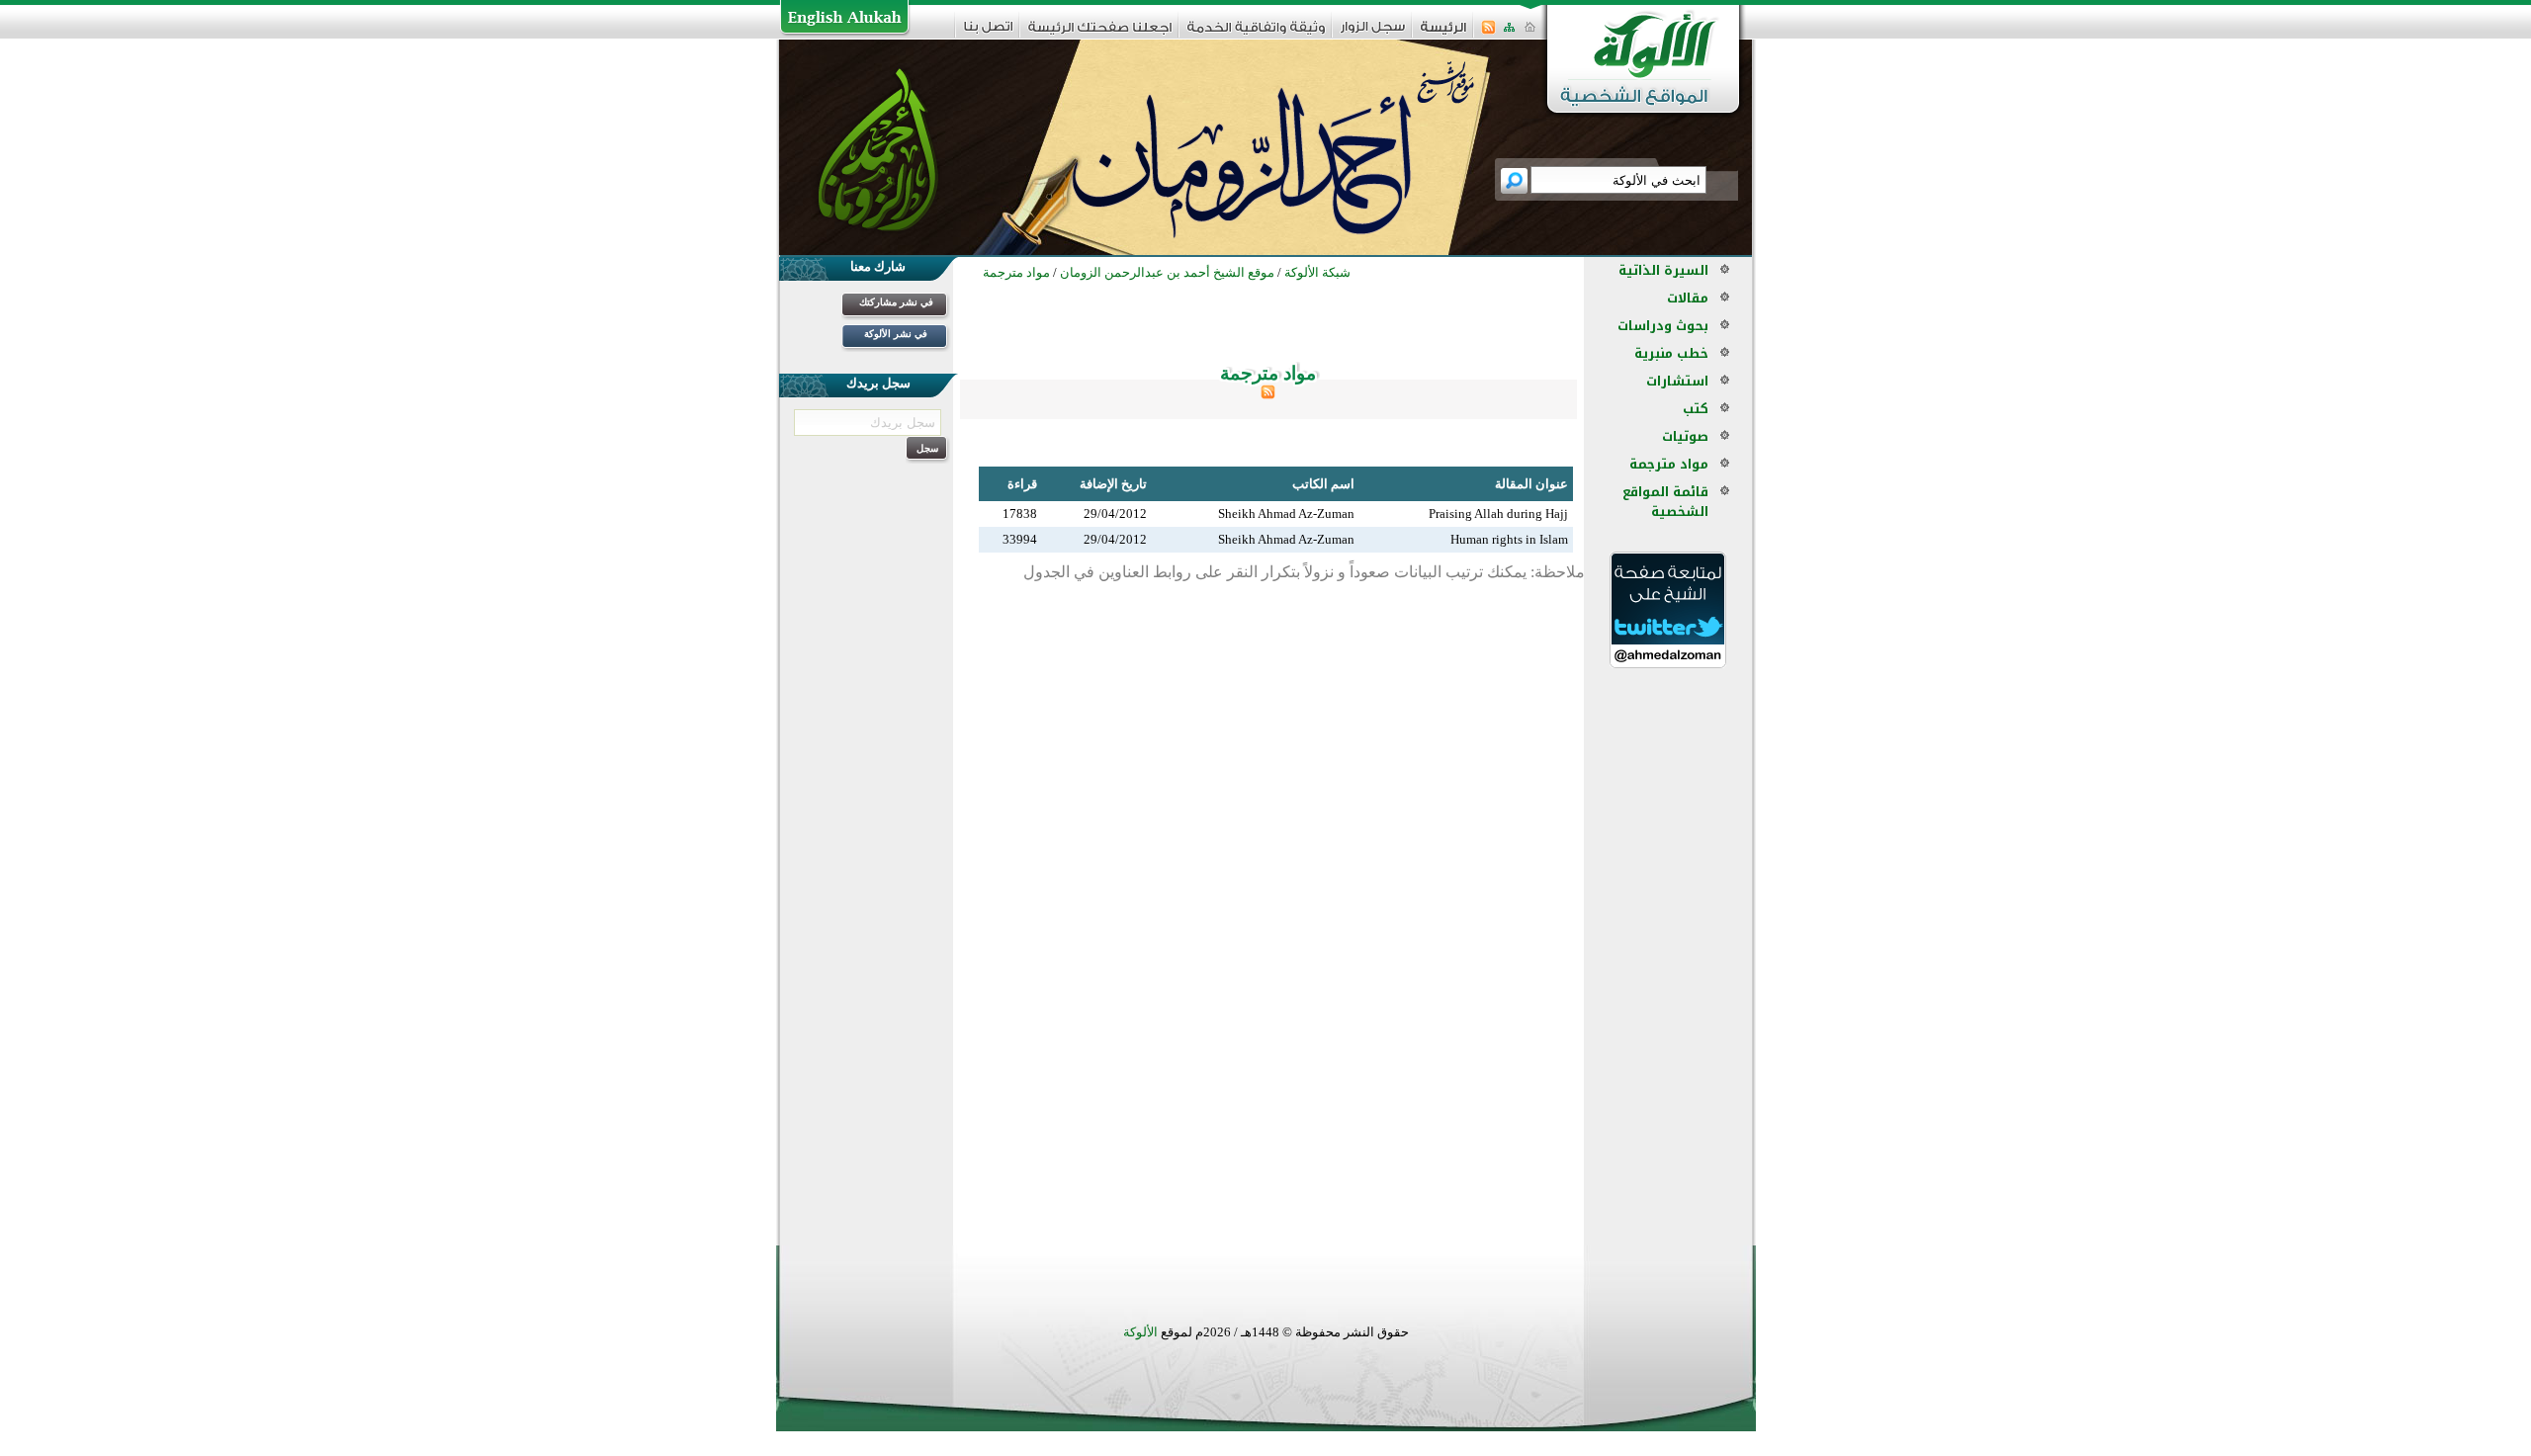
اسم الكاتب (1323, 484)
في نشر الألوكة (896, 334)
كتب (1696, 409)
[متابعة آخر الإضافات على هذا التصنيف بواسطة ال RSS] (1268, 395)
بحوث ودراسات (1663, 326)
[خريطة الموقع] (1509, 33)
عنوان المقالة (1531, 484)
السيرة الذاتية (1663, 270)
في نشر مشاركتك (896, 302)
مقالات (1688, 298)
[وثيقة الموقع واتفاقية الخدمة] (1256, 34)
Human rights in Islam (1509, 539)
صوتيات (1685, 436)
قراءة (1022, 484)
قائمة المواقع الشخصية (1665, 502)
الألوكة (1140, 1332)
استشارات (1677, 381)
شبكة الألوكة (1317, 272)
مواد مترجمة (1669, 464)
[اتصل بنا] (988, 33)
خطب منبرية (1671, 353)
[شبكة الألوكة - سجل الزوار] (1373, 33)
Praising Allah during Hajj (1498, 514)
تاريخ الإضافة (1113, 484)
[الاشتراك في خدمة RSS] (1488, 33)
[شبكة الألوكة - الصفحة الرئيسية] (1443, 34)
